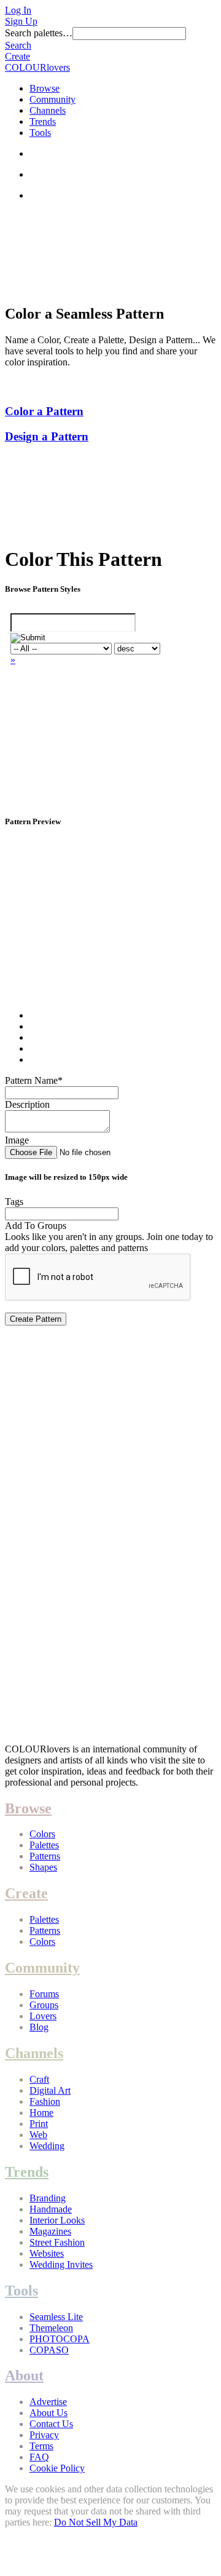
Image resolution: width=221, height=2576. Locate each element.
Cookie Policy (57, 2468)
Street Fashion (57, 2242)
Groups (44, 2005)
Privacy (44, 2435)
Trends (43, 121)
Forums (44, 1994)
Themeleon (51, 2328)
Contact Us (51, 2424)
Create (17, 56)
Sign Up (21, 21)
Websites (47, 2253)
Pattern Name (34, 1080)
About (24, 2375)
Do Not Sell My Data (96, 2522)
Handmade (51, 2209)
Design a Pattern (47, 436)
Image (17, 1140)
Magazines (50, 2231)
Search (18, 45)
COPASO (49, 2350)
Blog (39, 2027)
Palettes (44, 1845)
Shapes (43, 1867)
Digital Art (50, 2090)
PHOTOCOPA (60, 2339)
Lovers (43, 2016)
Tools (40, 133)
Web (38, 2135)
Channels (48, 110)
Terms (41, 2446)
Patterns (45, 1856)
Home (41, 2113)
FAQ (39, 2457)
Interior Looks (57, 2220)
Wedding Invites (61, 2264)
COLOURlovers (37, 67)
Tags (14, 1202)
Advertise (48, 2402)
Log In (18, 10)
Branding (48, 2198)
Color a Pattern (44, 411)
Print (39, 2124)
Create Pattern (36, 1319)
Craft (39, 2079)
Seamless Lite (56, 2317)
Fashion (45, 2101)
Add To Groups (36, 1226)
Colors (42, 1834)
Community (52, 99)
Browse (45, 88)
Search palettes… (39, 33)
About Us (48, 2413)
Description (27, 1104)
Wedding (47, 2146)
